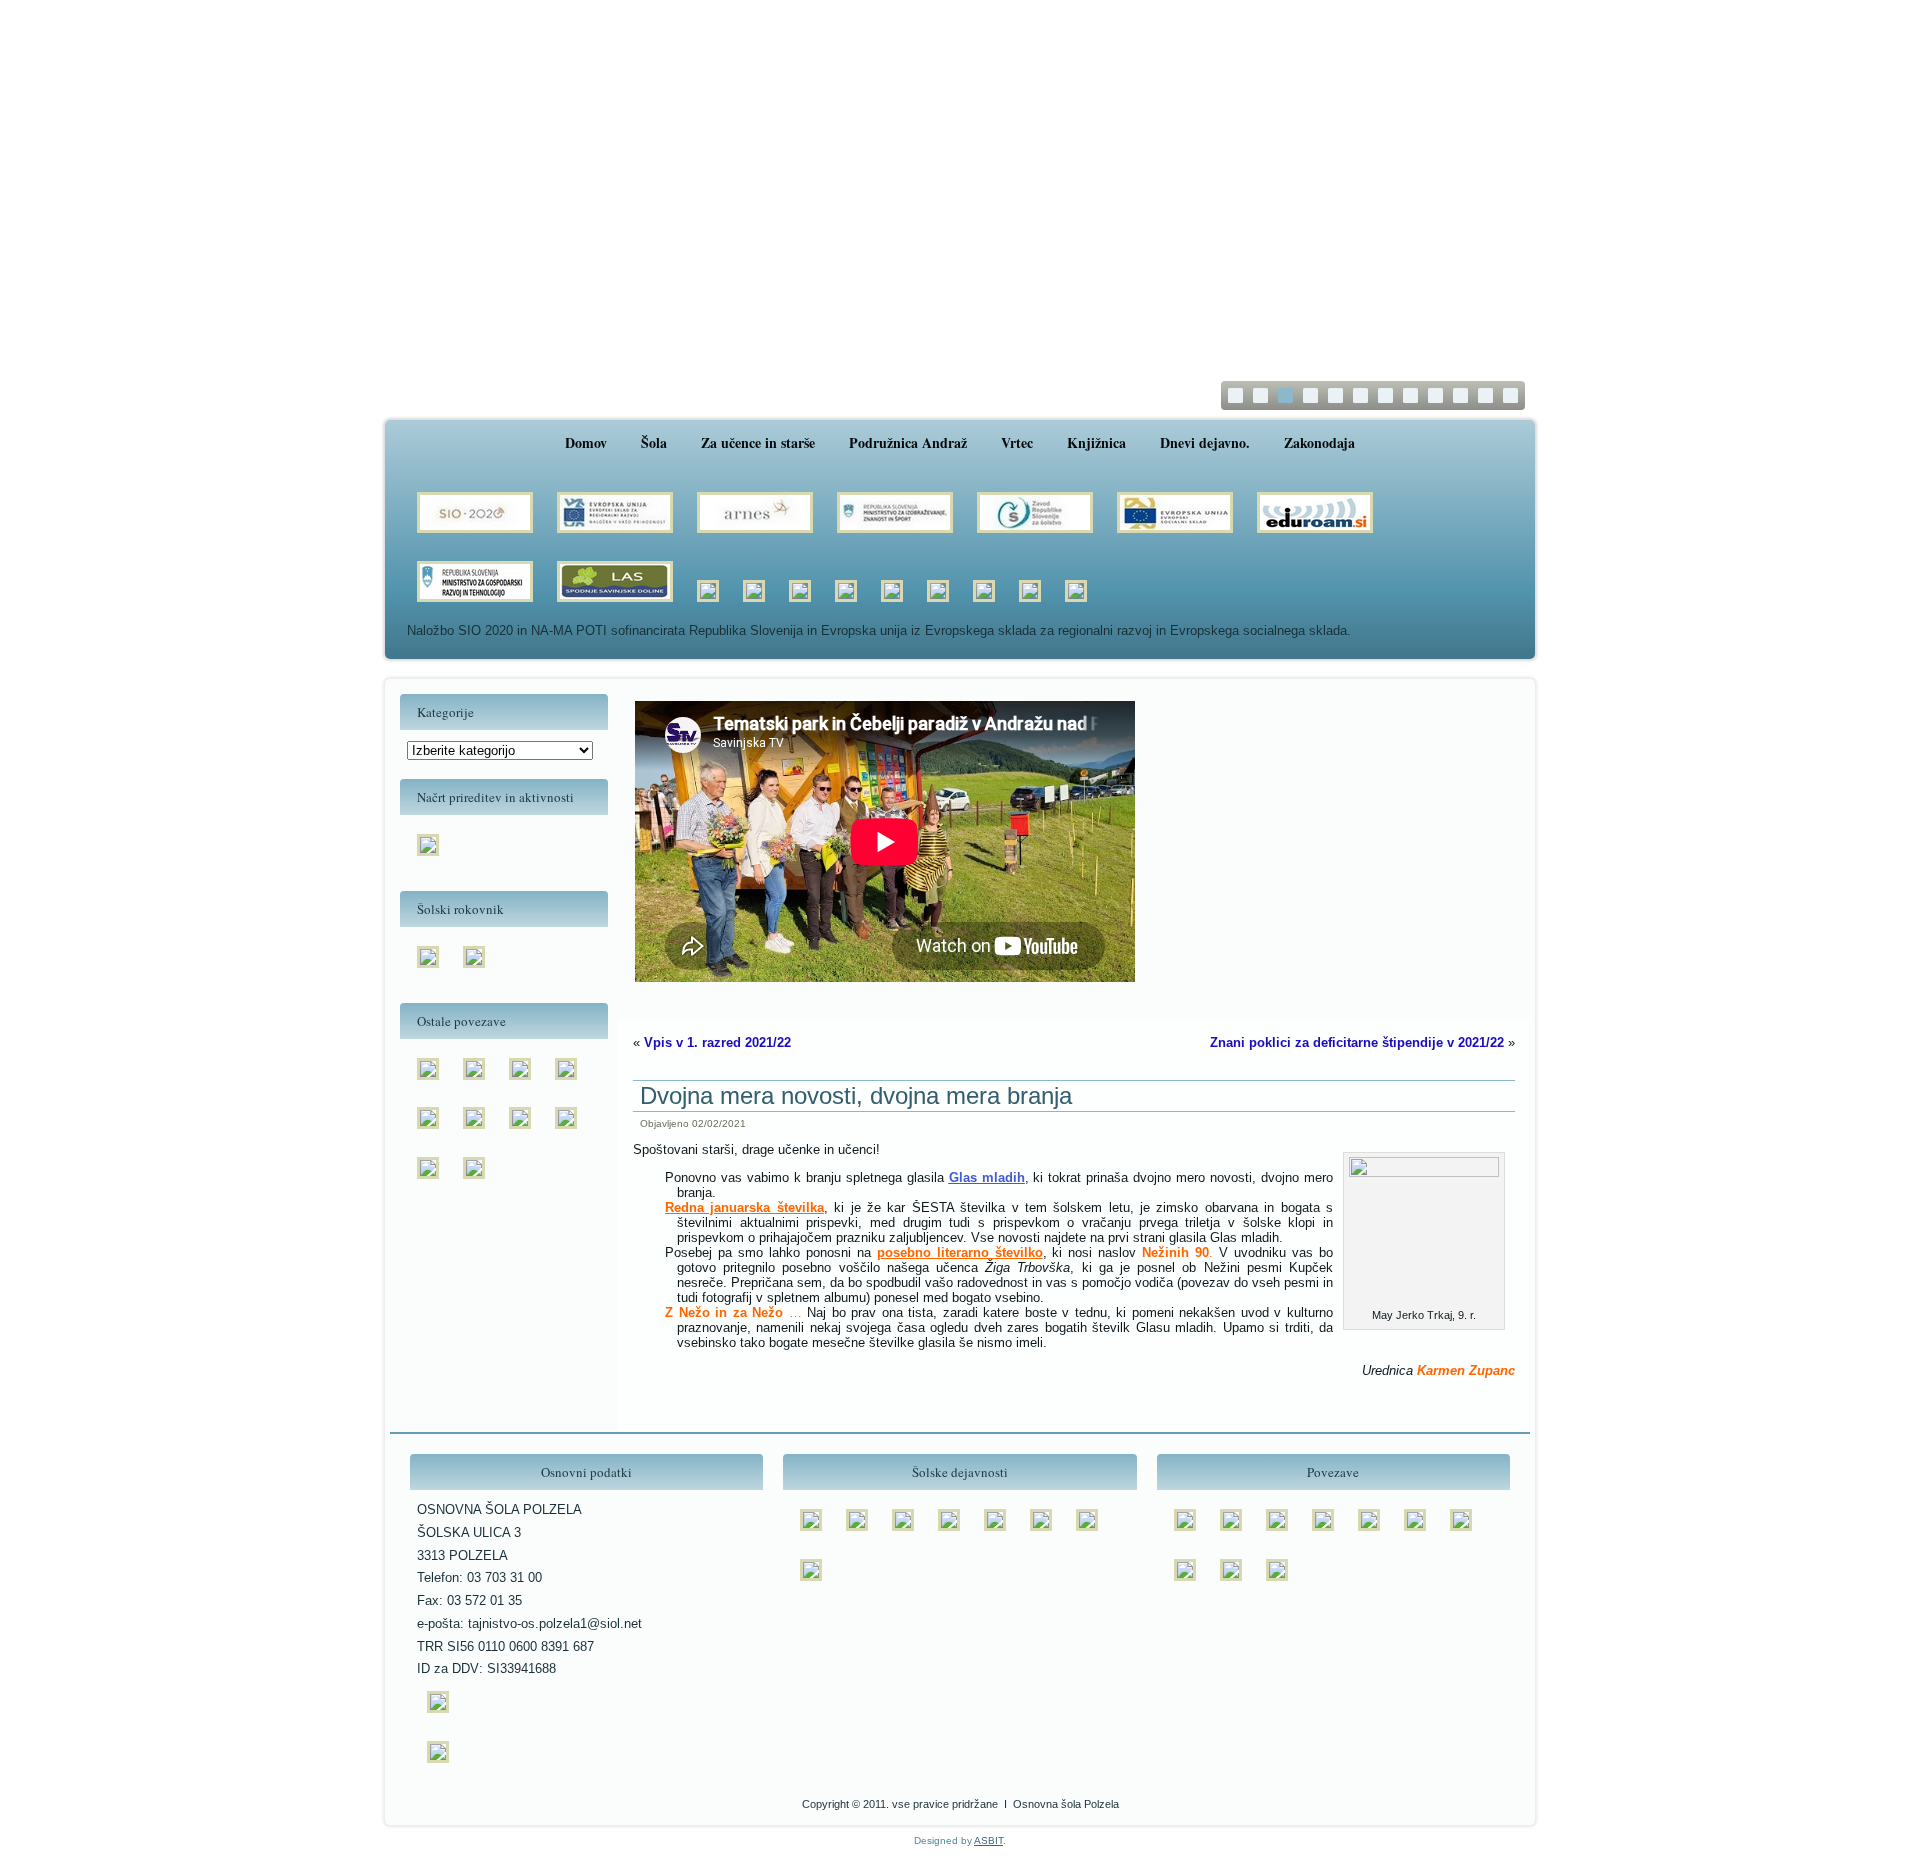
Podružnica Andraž (908, 442)
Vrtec (1017, 442)
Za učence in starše (758, 442)
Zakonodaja (1319, 442)
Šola (654, 442)
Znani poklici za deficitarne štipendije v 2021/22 (1357, 1042)
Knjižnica (1096, 442)
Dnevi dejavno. (1205, 442)
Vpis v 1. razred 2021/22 (717, 1042)
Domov (586, 442)
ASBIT (988, 1840)
